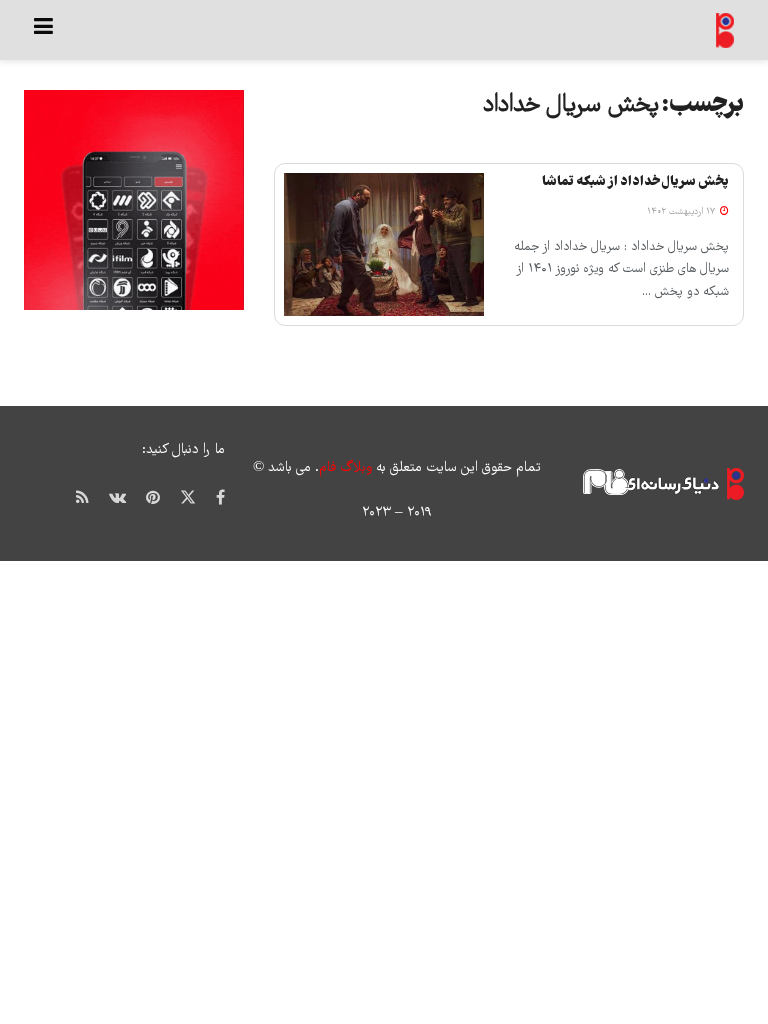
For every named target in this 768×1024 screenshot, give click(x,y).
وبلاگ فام (345, 468)
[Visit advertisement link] (134, 200)
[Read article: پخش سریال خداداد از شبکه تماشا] (384, 244)
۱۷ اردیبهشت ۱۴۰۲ (682, 212)
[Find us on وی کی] (117, 497)
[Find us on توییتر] (188, 498)
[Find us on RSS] (82, 497)
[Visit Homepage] (725, 30)
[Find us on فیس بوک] (220, 497)
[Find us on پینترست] (153, 497)
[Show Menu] (43, 30)
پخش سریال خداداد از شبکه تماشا (635, 182)
